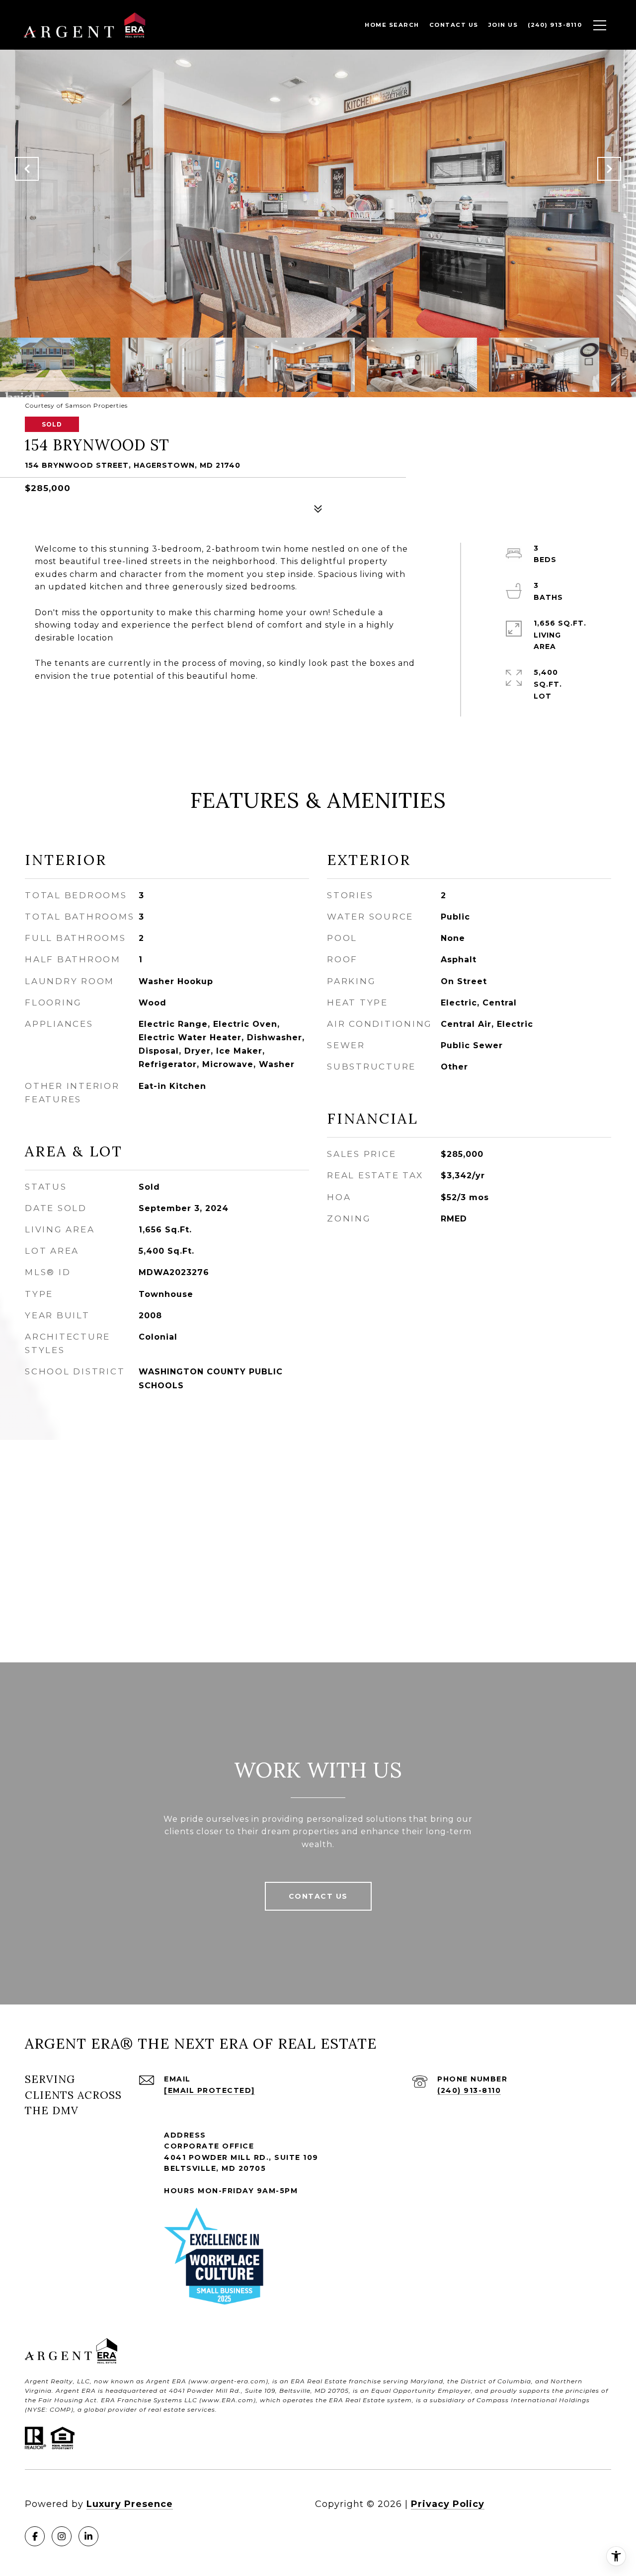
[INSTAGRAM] (62, 2536)
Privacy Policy (448, 2504)
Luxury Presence (130, 2504)
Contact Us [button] (318, 1896)
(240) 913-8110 (469, 2090)
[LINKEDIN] (88, 2536)
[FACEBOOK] (35, 2536)
